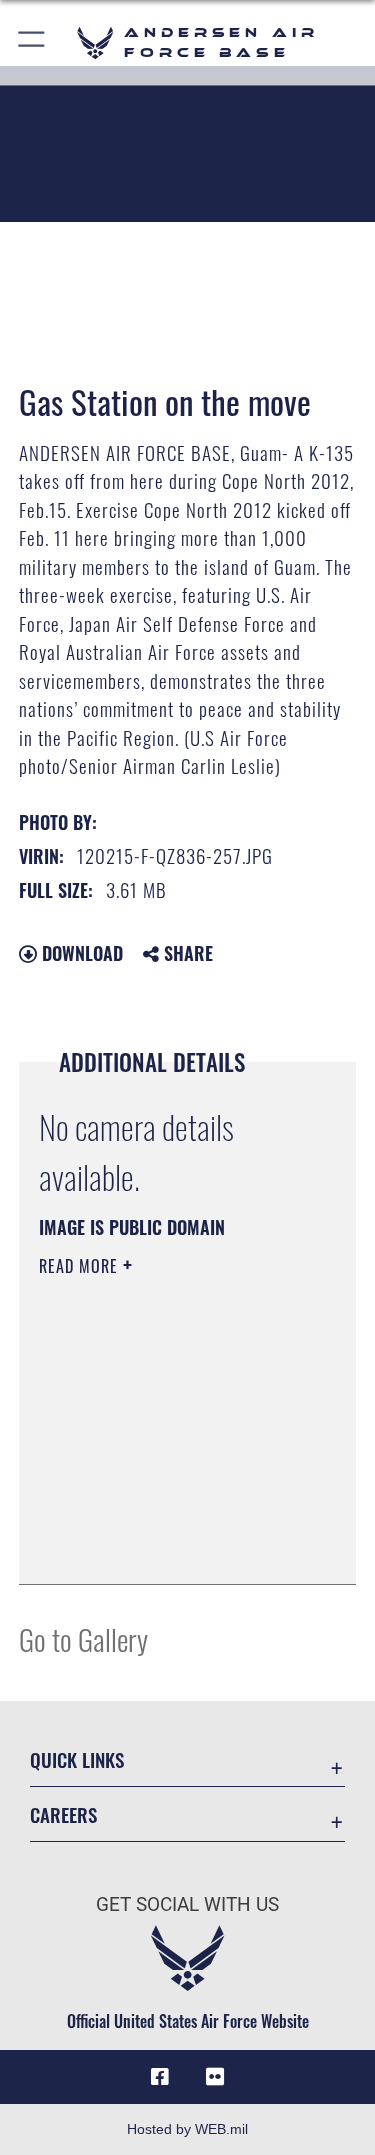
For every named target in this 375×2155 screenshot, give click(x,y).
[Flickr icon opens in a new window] (215, 2077)
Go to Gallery (83, 1638)
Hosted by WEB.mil (187, 2129)
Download (80, 953)
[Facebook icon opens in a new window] (160, 2077)
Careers (63, 1814)
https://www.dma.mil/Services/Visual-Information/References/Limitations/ (160, 1519)
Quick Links (77, 1759)
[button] (32, 42)
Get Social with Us (187, 1904)
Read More (81, 1266)
